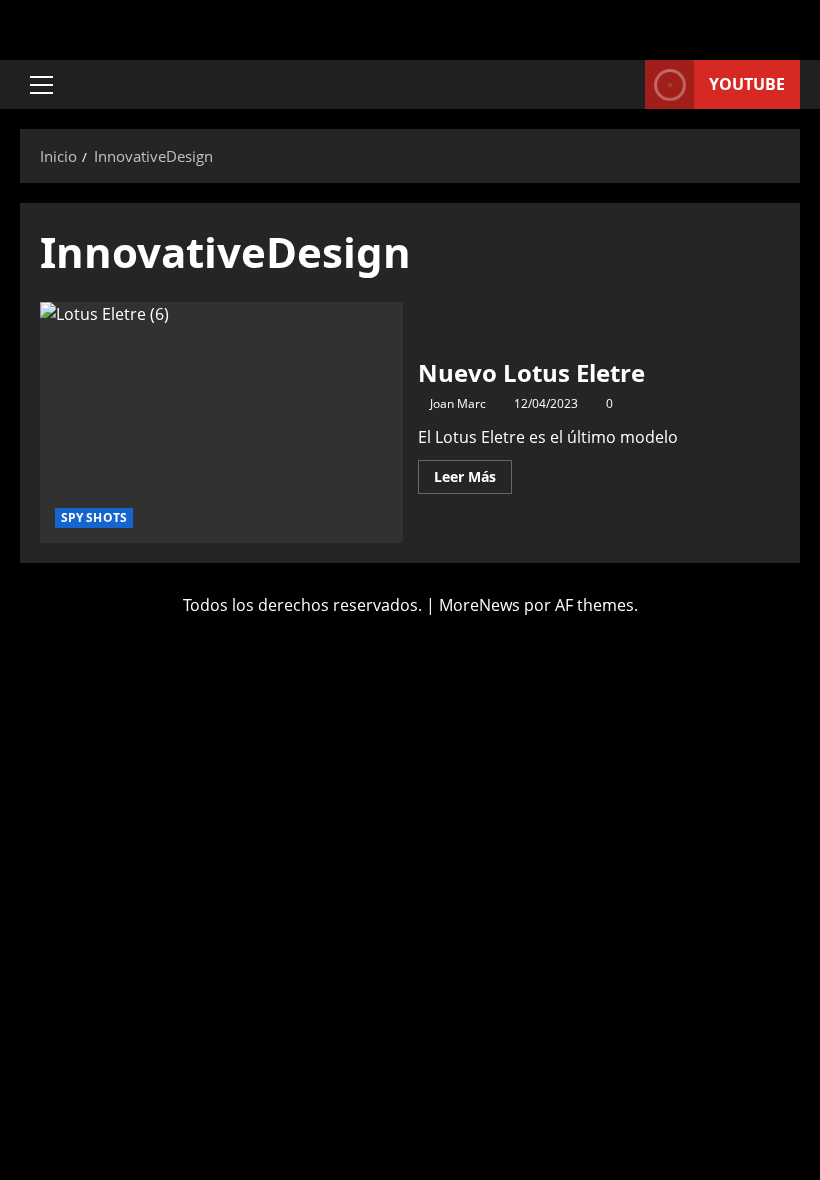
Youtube (747, 84)
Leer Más (473, 473)
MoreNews (479, 605)
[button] (41, 85)
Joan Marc (458, 403)
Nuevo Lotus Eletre (221, 423)
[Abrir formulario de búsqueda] (624, 84)
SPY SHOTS (94, 517)
